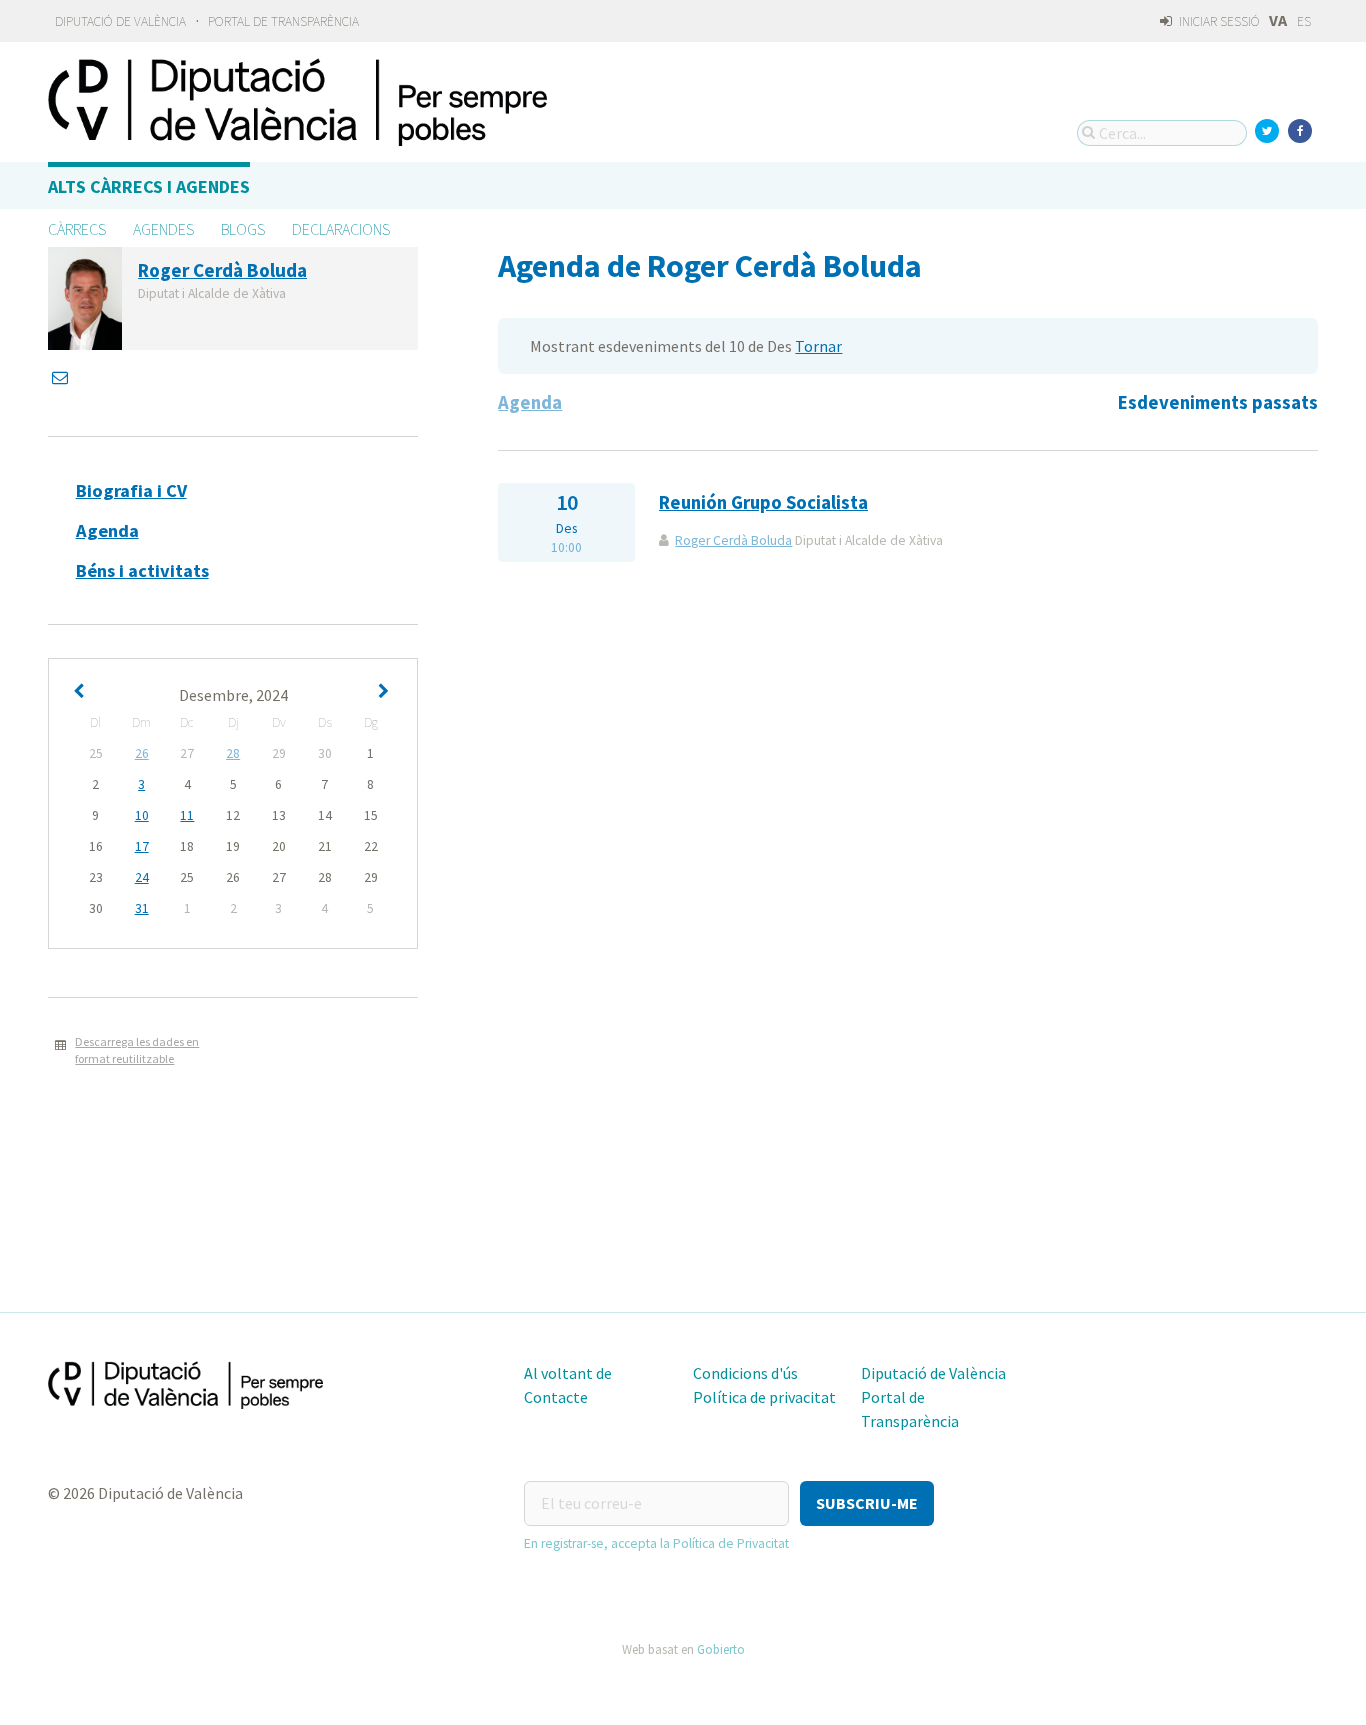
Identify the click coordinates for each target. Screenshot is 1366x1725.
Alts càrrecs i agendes (149, 186)
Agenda (107, 530)
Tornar (818, 346)
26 (142, 753)
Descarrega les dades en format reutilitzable (137, 1050)
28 (233, 753)
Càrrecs (77, 229)
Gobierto (721, 1649)
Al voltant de (568, 1373)
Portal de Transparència (283, 21)
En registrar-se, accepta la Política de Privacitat (656, 1543)
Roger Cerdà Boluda (733, 540)
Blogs (243, 229)
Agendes (163, 229)
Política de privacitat (764, 1397)
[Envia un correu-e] (62, 377)
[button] (867, 1503)
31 (142, 908)
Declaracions (341, 229)
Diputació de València (120, 21)
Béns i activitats (142, 570)
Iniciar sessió (1218, 21)
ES (1304, 21)
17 (142, 846)
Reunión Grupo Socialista (763, 502)
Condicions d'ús (745, 1373)
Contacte (556, 1397)
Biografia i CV (131, 490)
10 (142, 815)
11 (187, 815)
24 (142, 877)
